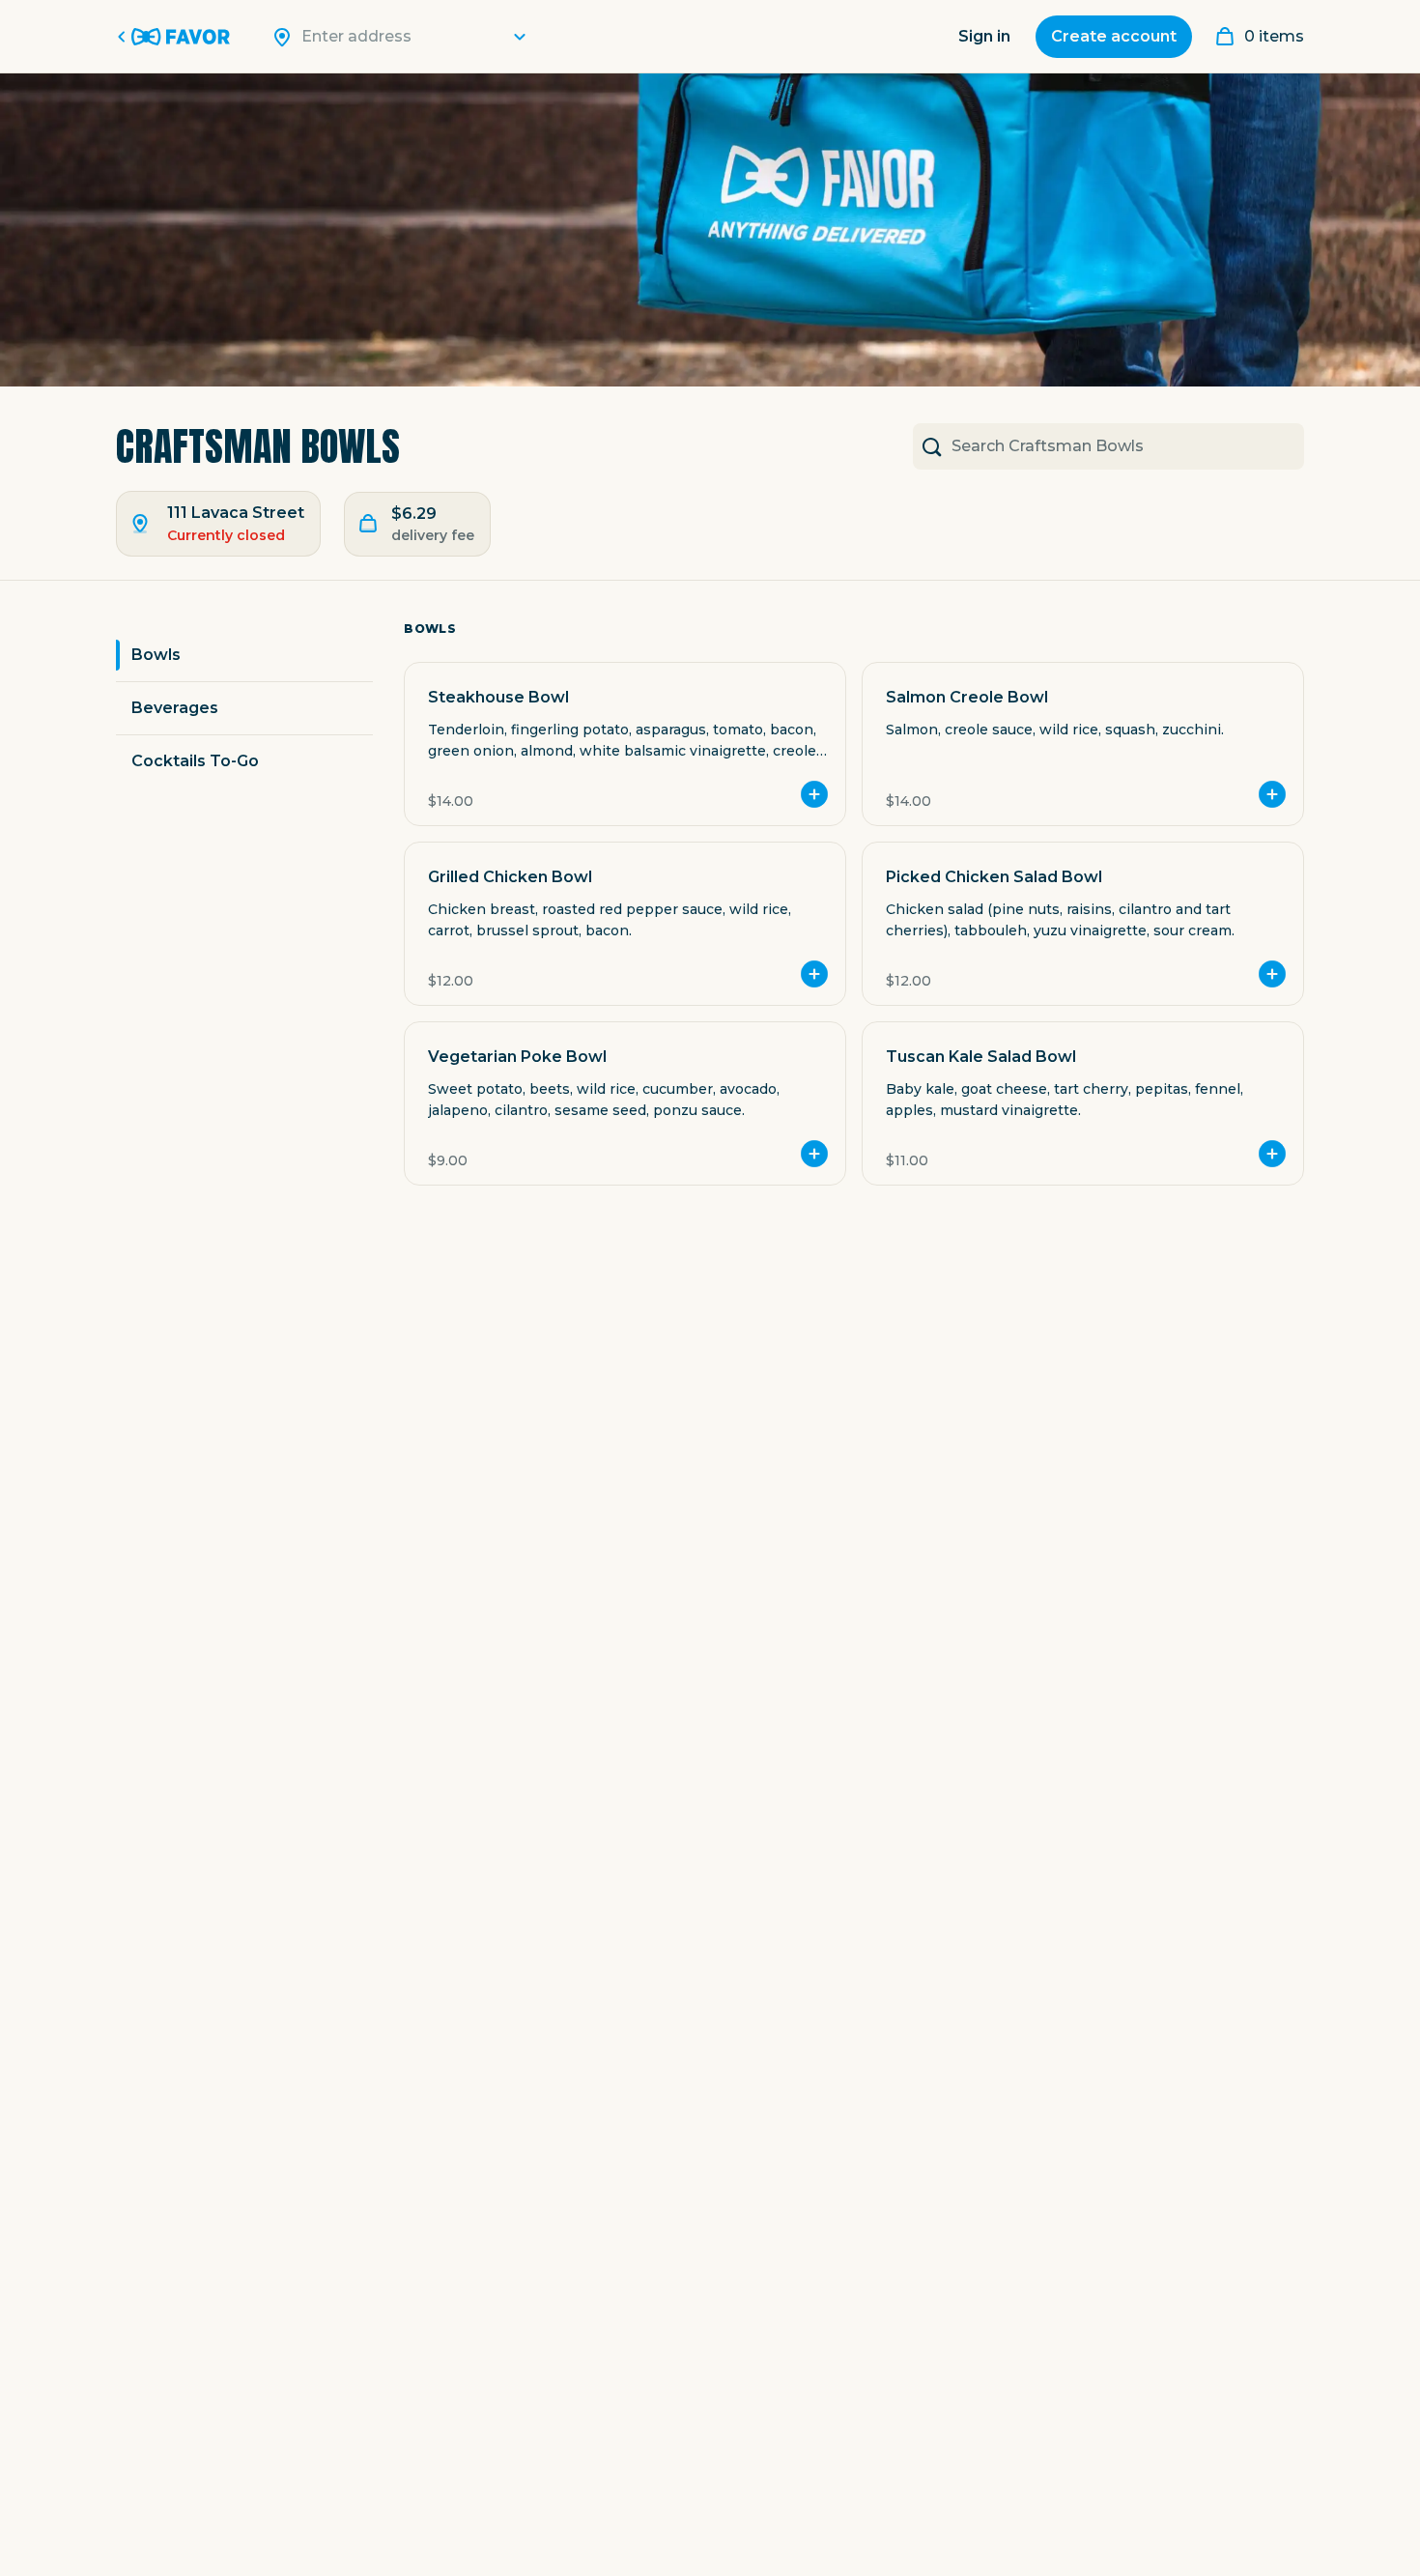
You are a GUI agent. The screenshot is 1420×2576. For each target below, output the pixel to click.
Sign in (984, 36)
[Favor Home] (177, 37)
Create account (1114, 36)
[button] (625, 744)
